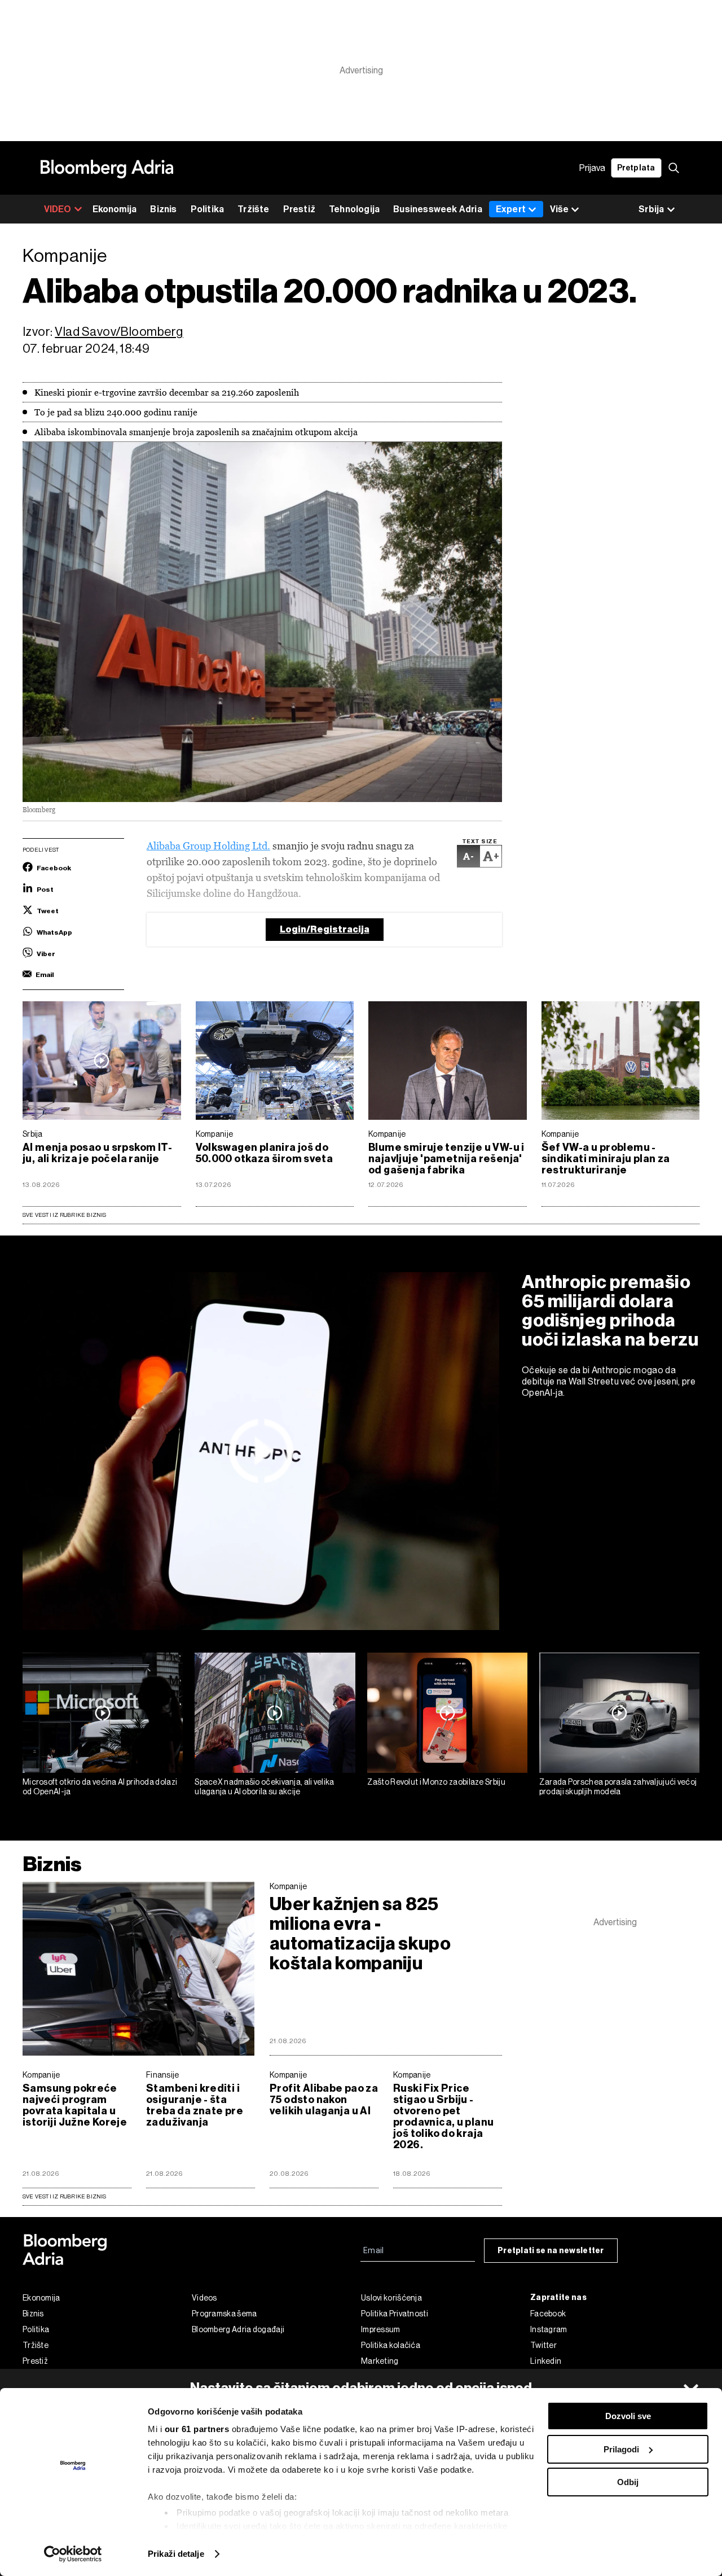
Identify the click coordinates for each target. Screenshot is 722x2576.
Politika (208, 209)
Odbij (628, 2482)
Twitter (543, 2345)
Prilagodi (621, 2449)
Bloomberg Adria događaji (238, 2329)
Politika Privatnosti (395, 2314)
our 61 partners (197, 2429)
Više (559, 209)
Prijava (592, 168)
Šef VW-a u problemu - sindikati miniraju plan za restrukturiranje (606, 1159)
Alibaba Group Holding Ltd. (208, 846)
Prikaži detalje (176, 2554)
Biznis (163, 209)
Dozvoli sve (628, 2416)
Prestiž (299, 209)
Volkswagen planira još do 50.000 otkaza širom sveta (265, 1153)
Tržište (253, 209)
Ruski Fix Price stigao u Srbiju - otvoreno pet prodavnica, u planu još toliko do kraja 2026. (443, 2117)
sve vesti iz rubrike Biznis (65, 2196)
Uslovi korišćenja (391, 2298)
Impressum (381, 2329)
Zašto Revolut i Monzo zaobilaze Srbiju (436, 1782)
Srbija (33, 1134)
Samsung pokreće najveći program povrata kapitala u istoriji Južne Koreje (75, 2105)
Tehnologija (354, 209)
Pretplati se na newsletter (551, 2251)
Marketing (380, 2361)
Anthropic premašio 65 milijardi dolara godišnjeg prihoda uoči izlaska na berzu (610, 1311)
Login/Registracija (325, 929)
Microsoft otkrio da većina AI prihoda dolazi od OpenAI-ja (100, 1787)
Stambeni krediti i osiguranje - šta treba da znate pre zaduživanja (195, 2105)
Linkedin (546, 2361)
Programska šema (224, 2314)
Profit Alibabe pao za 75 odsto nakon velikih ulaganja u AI (324, 2100)
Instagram (549, 2329)
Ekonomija (115, 209)
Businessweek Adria (438, 209)
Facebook (548, 2314)
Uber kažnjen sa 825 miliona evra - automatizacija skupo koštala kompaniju (360, 1934)
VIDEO (58, 209)
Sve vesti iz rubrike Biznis (65, 1215)
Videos (204, 2298)
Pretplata (636, 168)
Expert (511, 209)
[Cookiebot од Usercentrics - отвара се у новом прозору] (73, 2554)
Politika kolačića (391, 2345)
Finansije (163, 2075)
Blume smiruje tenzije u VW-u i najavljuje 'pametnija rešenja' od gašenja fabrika (446, 1159)
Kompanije (215, 1134)
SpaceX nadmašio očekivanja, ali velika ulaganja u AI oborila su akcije (264, 1787)
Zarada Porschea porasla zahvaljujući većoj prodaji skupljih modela (618, 1787)
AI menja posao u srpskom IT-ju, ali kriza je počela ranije (97, 1153)
